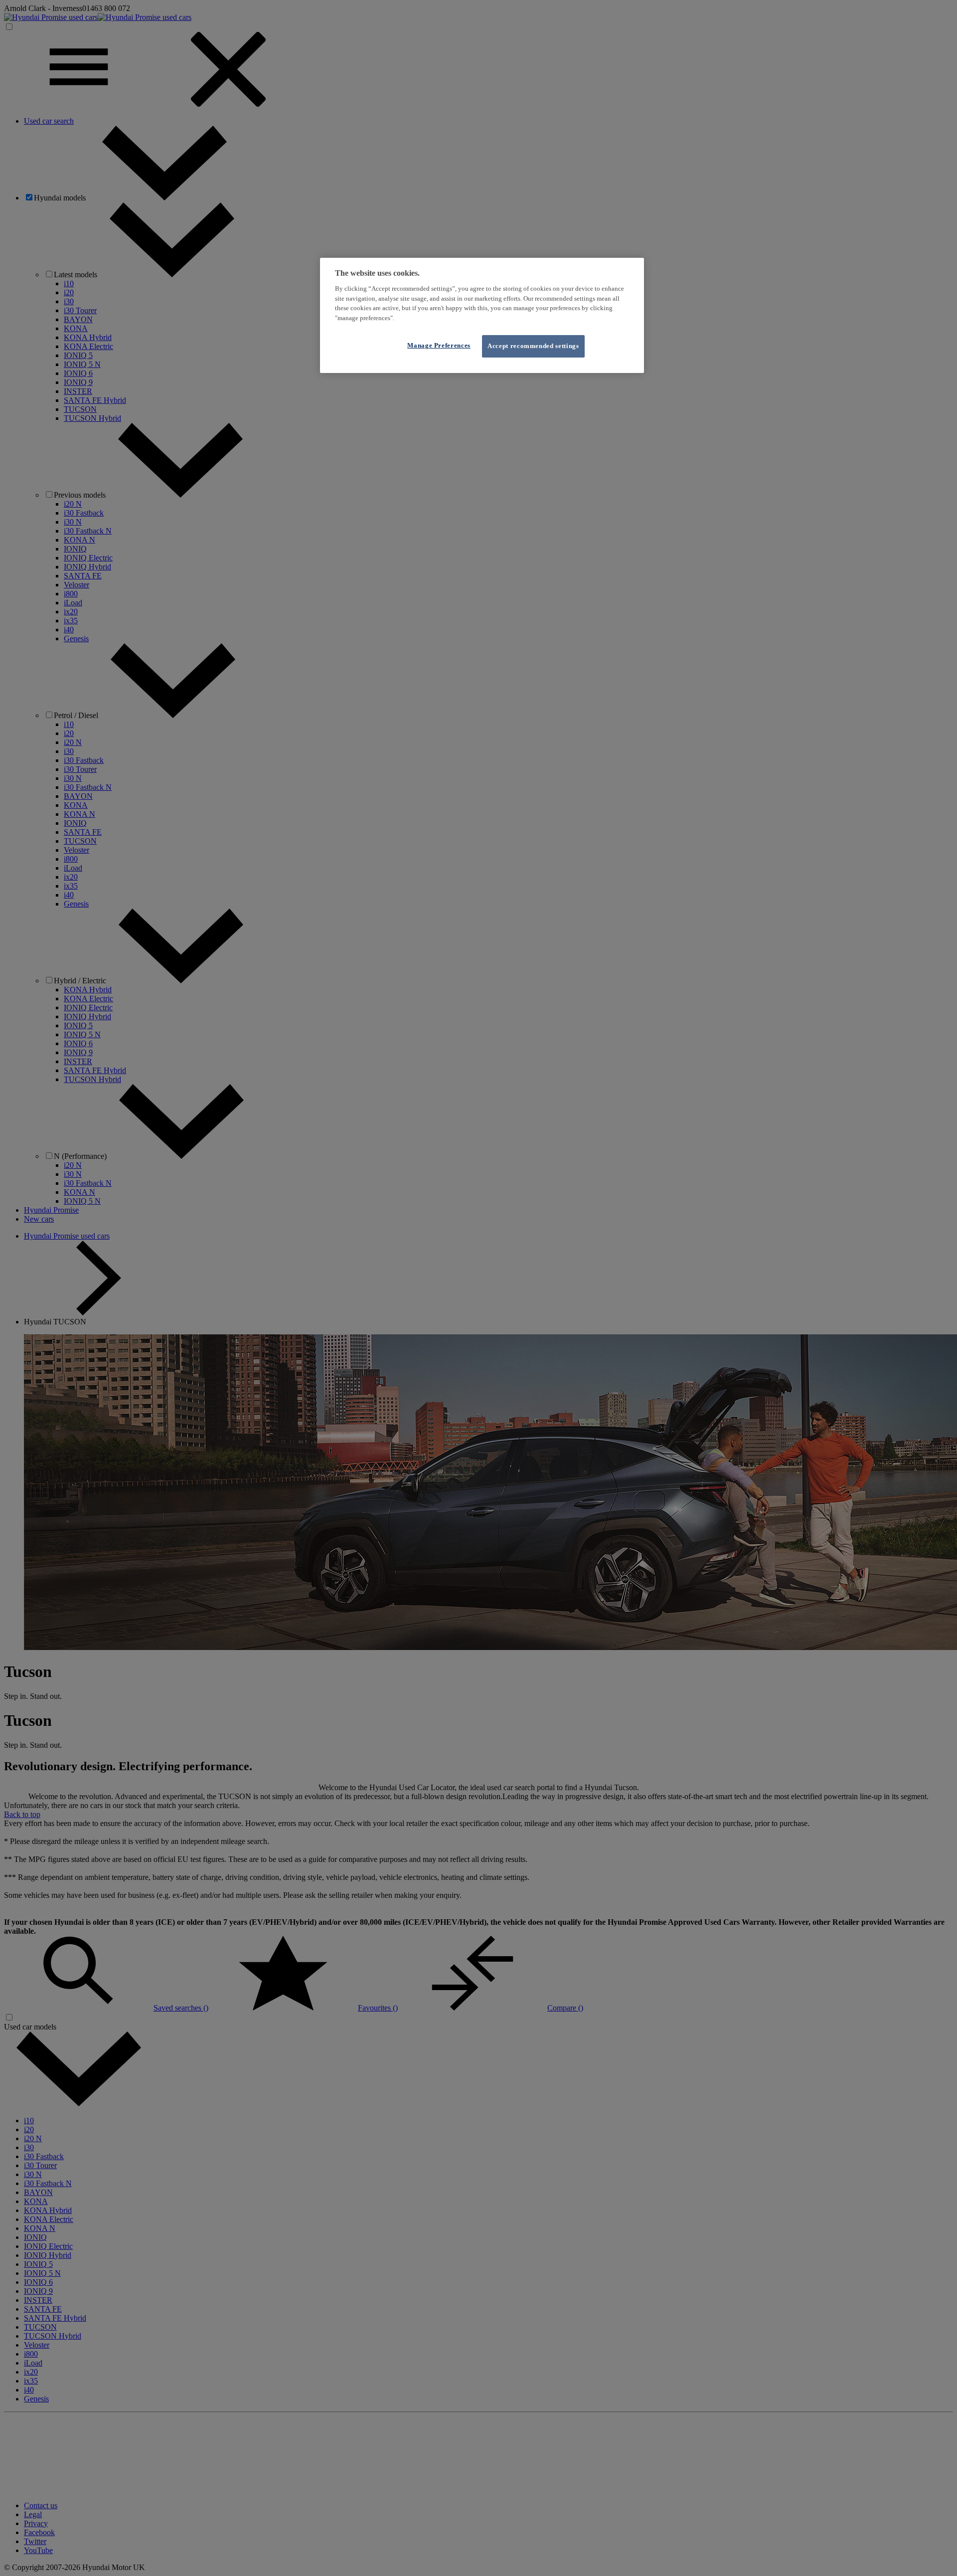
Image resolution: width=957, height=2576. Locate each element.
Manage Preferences (439, 345)
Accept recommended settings (533, 346)
